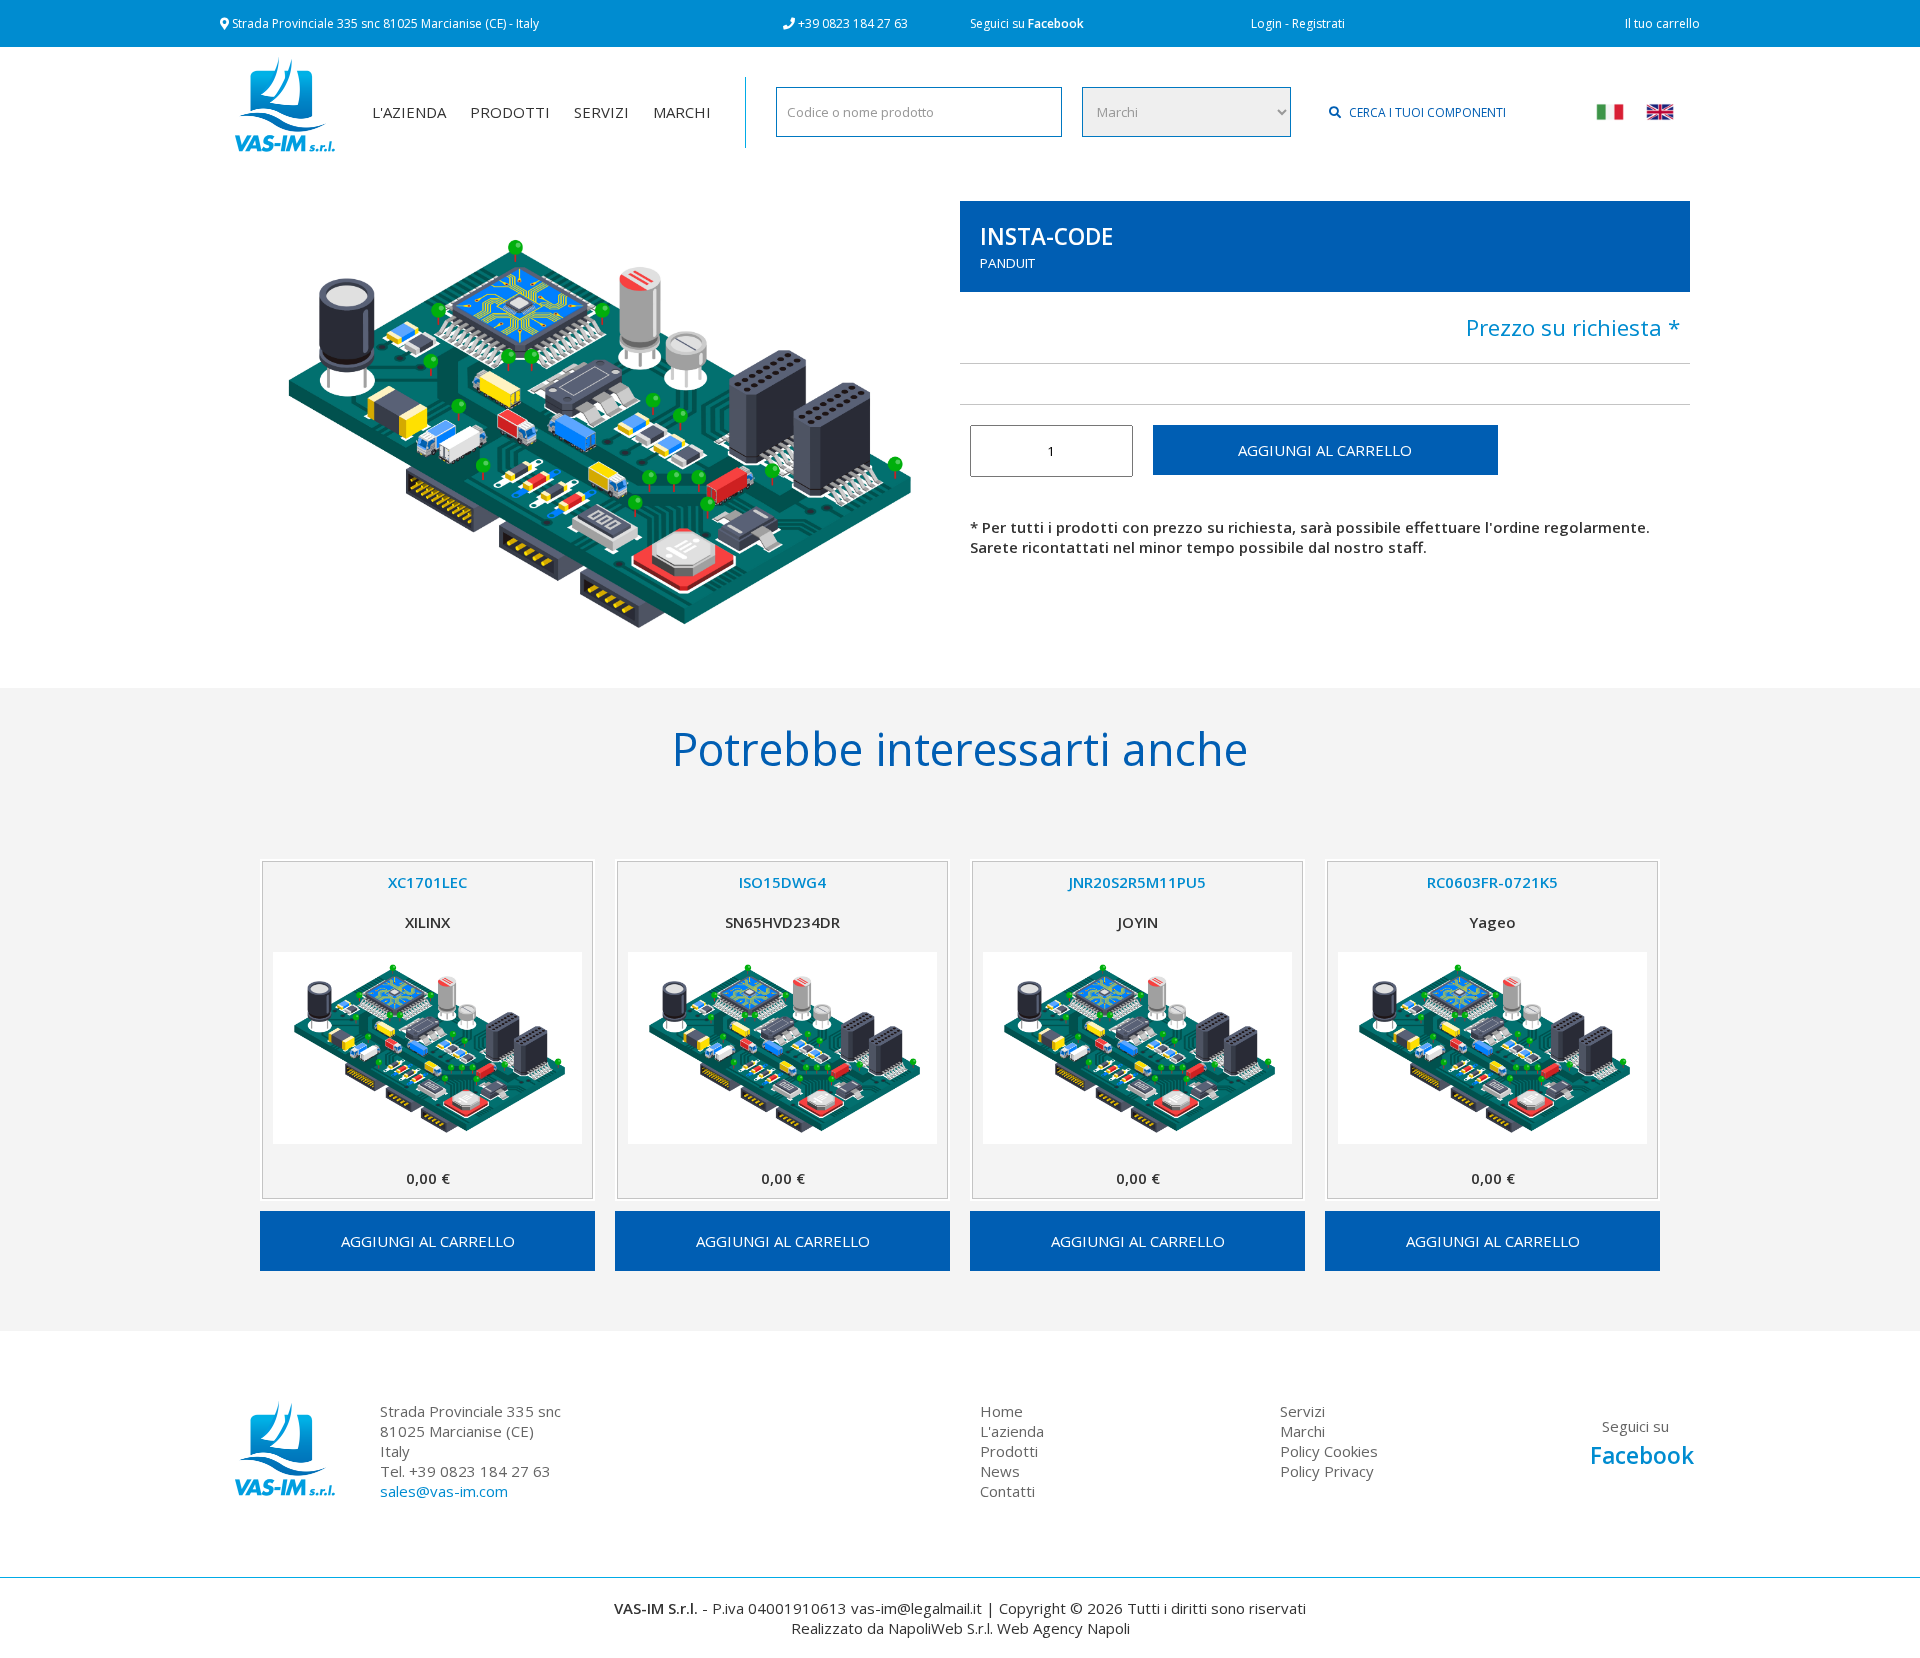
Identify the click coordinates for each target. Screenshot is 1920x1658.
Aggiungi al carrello (1325, 450)
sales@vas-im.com (444, 1491)
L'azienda (1012, 1431)
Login (1266, 23)
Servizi (1302, 1411)
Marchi (1302, 1431)
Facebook (1056, 23)
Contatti (1007, 1491)
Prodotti (1009, 1451)
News (1000, 1471)
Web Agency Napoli (1063, 1628)
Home (1001, 1411)
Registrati (1318, 23)
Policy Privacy (1327, 1471)
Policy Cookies (1329, 1451)
